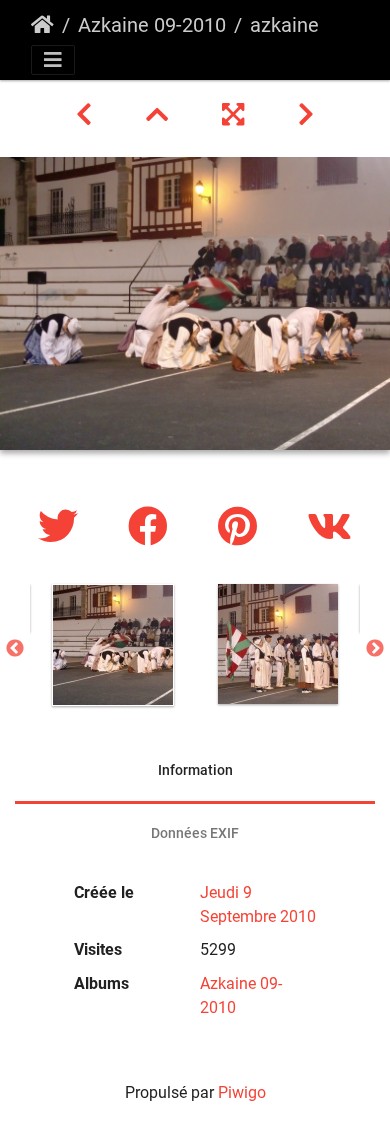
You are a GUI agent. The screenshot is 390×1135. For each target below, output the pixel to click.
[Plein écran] (236, 115)
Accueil (42, 25)
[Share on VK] (329, 527)
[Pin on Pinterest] (242, 527)
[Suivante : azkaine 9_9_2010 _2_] (306, 115)
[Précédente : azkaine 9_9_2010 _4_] (87, 115)
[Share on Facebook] (153, 527)
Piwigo (242, 1092)
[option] (112, 645)
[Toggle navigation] (53, 60)
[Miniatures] (160, 115)
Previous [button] (15, 649)
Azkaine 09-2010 (152, 25)
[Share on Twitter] (63, 527)
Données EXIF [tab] (195, 833)
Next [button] (375, 649)
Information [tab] (195, 770)
